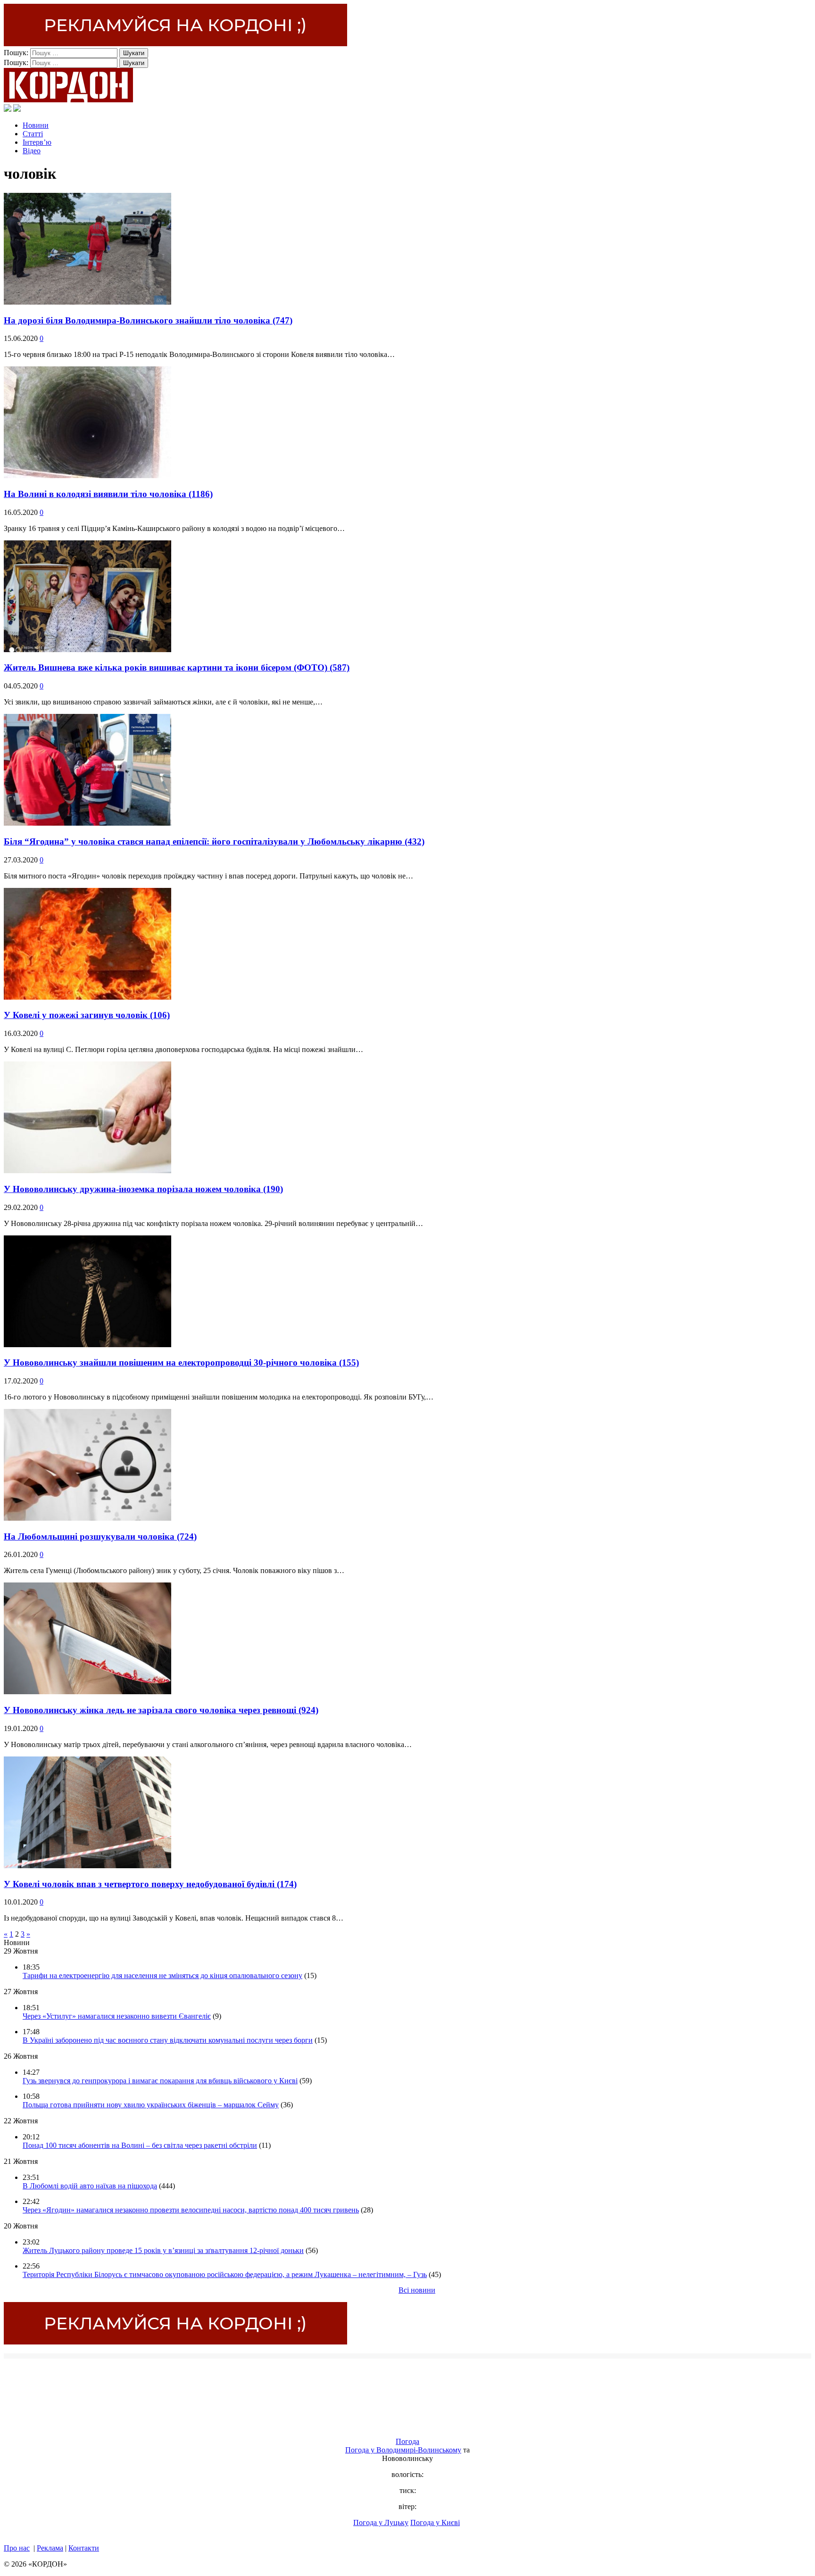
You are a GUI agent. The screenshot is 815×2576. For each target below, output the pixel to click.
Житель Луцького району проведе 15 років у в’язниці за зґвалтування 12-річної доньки (163, 2250)
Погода (407, 2441)
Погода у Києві (435, 2522)
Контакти (84, 2548)
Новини (36, 125)
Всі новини (417, 2290)
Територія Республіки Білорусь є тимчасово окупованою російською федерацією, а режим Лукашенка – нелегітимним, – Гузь (225, 2274)
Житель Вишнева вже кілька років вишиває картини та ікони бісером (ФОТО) (177, 667)
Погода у (403, 2450)
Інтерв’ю (37, 142)
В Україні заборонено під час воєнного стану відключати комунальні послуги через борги (168, 2040)
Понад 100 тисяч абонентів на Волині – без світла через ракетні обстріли (140, 2145)
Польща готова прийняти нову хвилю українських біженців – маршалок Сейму (151, 2105)
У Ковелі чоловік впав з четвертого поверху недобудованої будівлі (150, 1884)
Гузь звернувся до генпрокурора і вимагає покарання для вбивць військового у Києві (160, 2081)
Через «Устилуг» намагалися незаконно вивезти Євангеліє (117, 2016)
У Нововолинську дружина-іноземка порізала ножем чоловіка (143, 1189)
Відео (32, 151)
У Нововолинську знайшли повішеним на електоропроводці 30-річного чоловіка (181, 1363)
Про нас (17, 2548)
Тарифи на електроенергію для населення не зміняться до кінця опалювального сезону (162, 1975)
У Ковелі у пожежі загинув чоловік (87, 1015)
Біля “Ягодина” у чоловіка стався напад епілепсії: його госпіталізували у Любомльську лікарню (214, 841)
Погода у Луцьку (381, 2522)
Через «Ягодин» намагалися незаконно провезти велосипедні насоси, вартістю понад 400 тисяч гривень (191, 2210)
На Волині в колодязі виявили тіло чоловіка (108, 494)
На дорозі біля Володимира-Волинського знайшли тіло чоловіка (148, 320)
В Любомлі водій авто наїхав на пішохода (90, 2186)
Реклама (50, 2548)
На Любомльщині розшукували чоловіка (100, 1536)
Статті (33, 134)
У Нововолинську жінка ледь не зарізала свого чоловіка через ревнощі (161, 1710)
